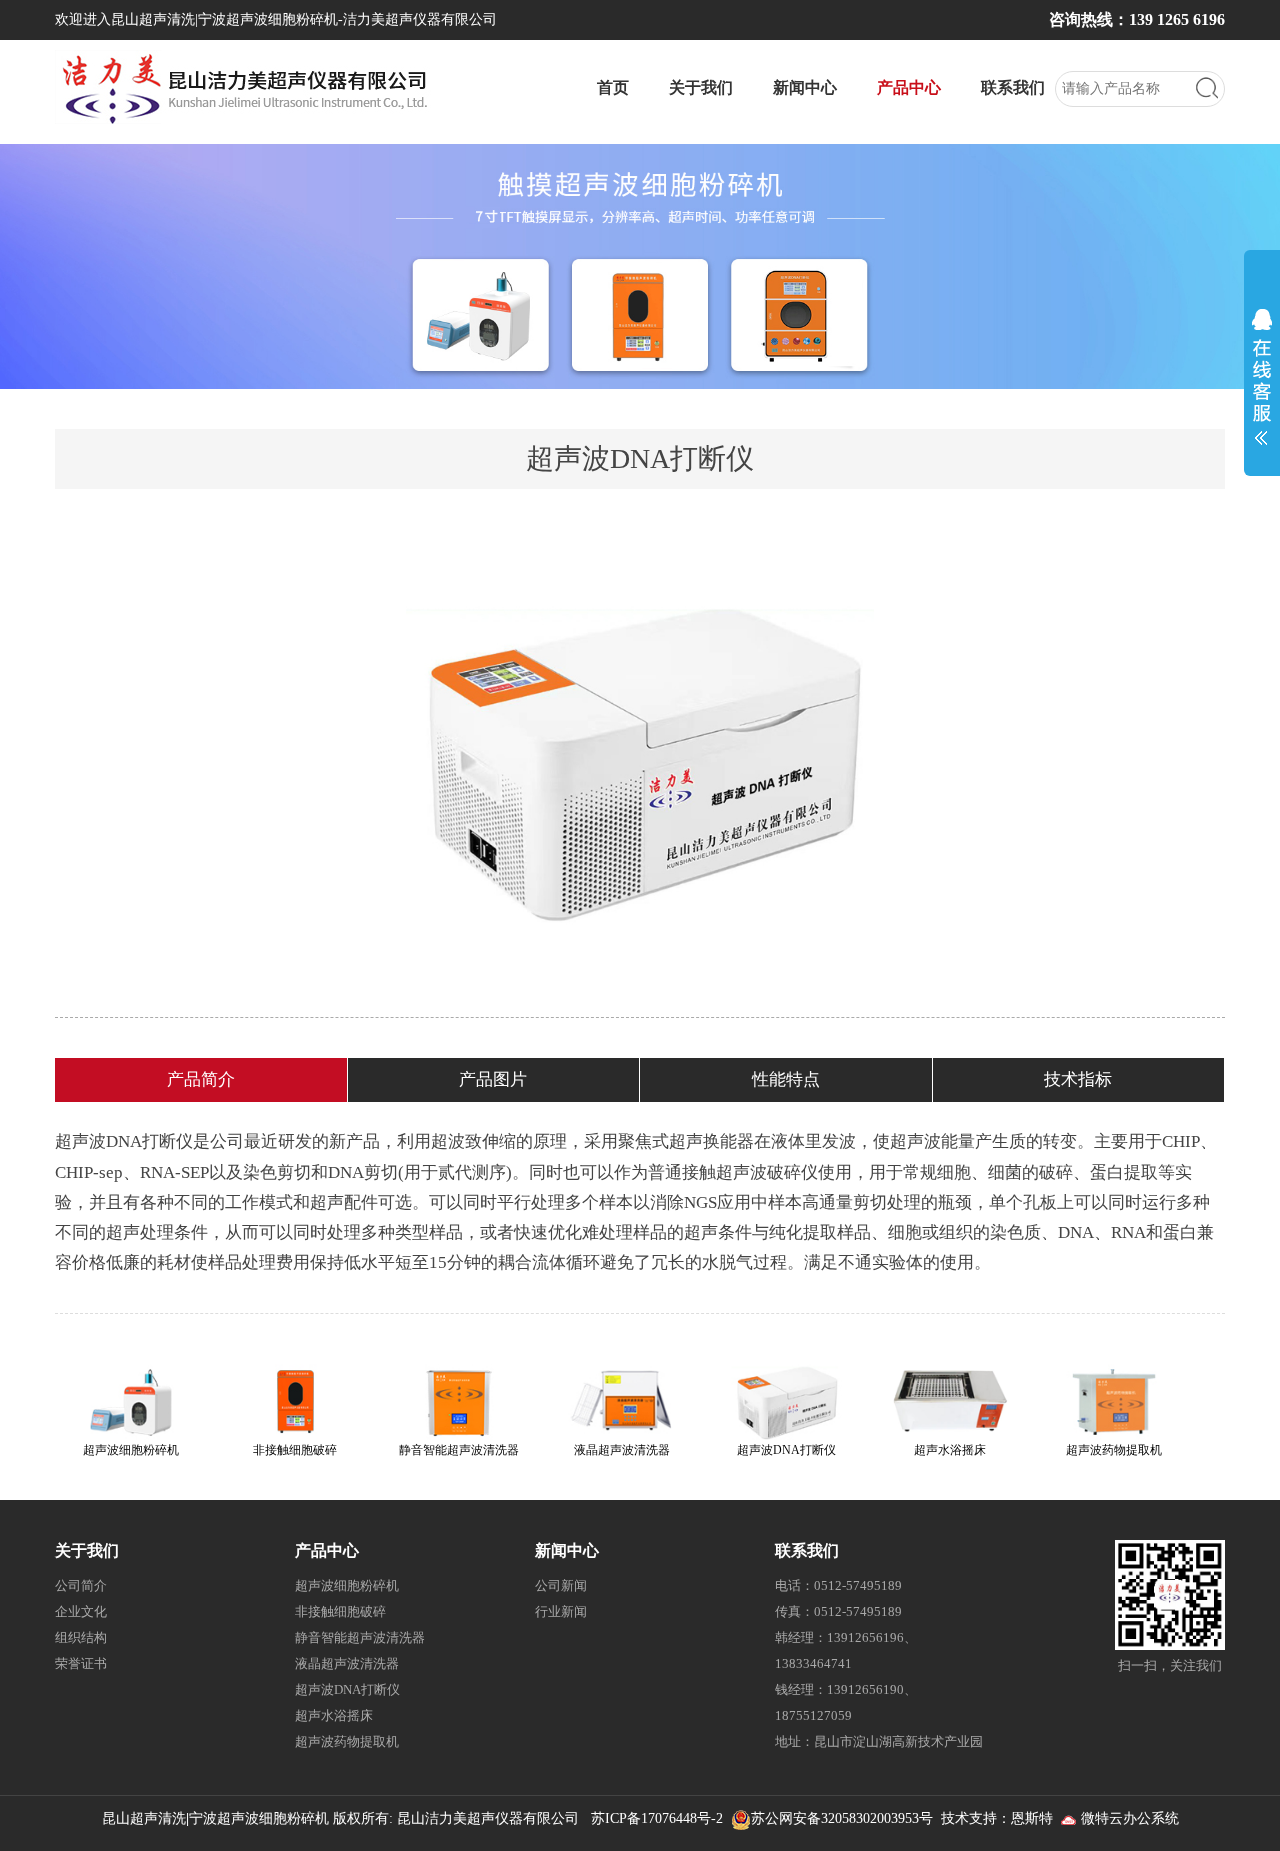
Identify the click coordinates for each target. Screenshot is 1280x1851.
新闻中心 (805, 87)
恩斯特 (1032, 1818)
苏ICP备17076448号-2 (657, 1818)
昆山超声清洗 (144, 1818)
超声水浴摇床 (334, 1715)
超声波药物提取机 (347, 1741)
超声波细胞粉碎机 (347, 1585)
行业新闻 (561, 1611)
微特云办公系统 (1128, 1818)
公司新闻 (561, 1585)
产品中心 (909, 87)
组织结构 (81, 1637)
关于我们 (701, 87)
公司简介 (81, 1585)
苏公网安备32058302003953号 (842, 1818)
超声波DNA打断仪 (347, 1689)
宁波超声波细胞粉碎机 (259, 1818)
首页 (613, 87)
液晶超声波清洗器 (347, 1663)
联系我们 (1013, 87)
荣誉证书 (81, 1663)
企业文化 (81, 1611)
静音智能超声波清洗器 (360, 1637)
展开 (1262, 372)
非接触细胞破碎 (340, 1611)
